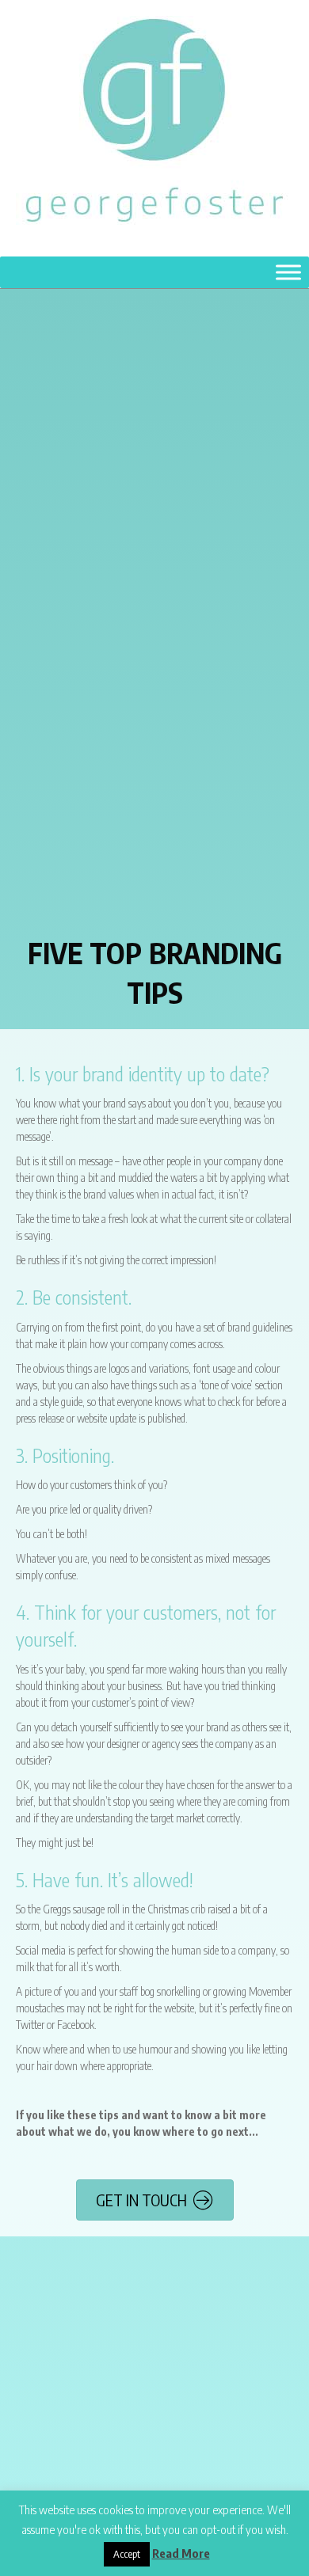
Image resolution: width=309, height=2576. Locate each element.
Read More (181, 2553)
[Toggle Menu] (288, 272)
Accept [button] (127, 2554)
